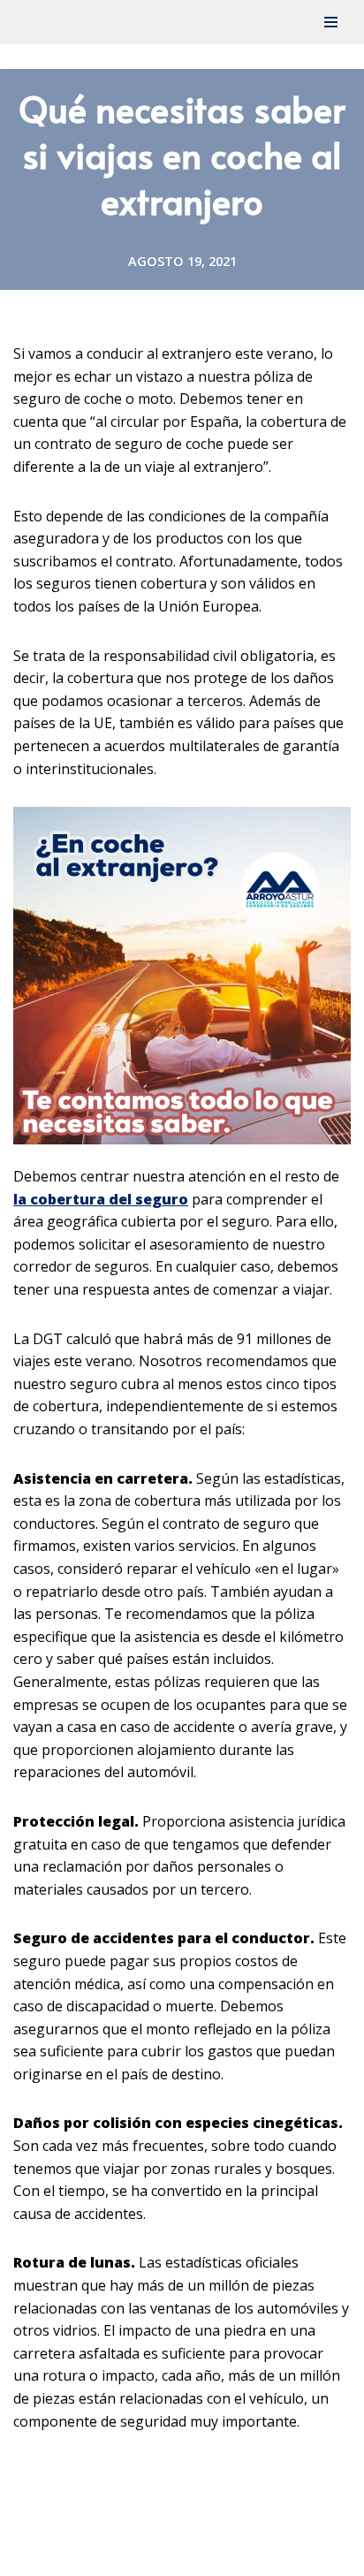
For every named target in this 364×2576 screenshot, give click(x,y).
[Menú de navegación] (331, 22)
